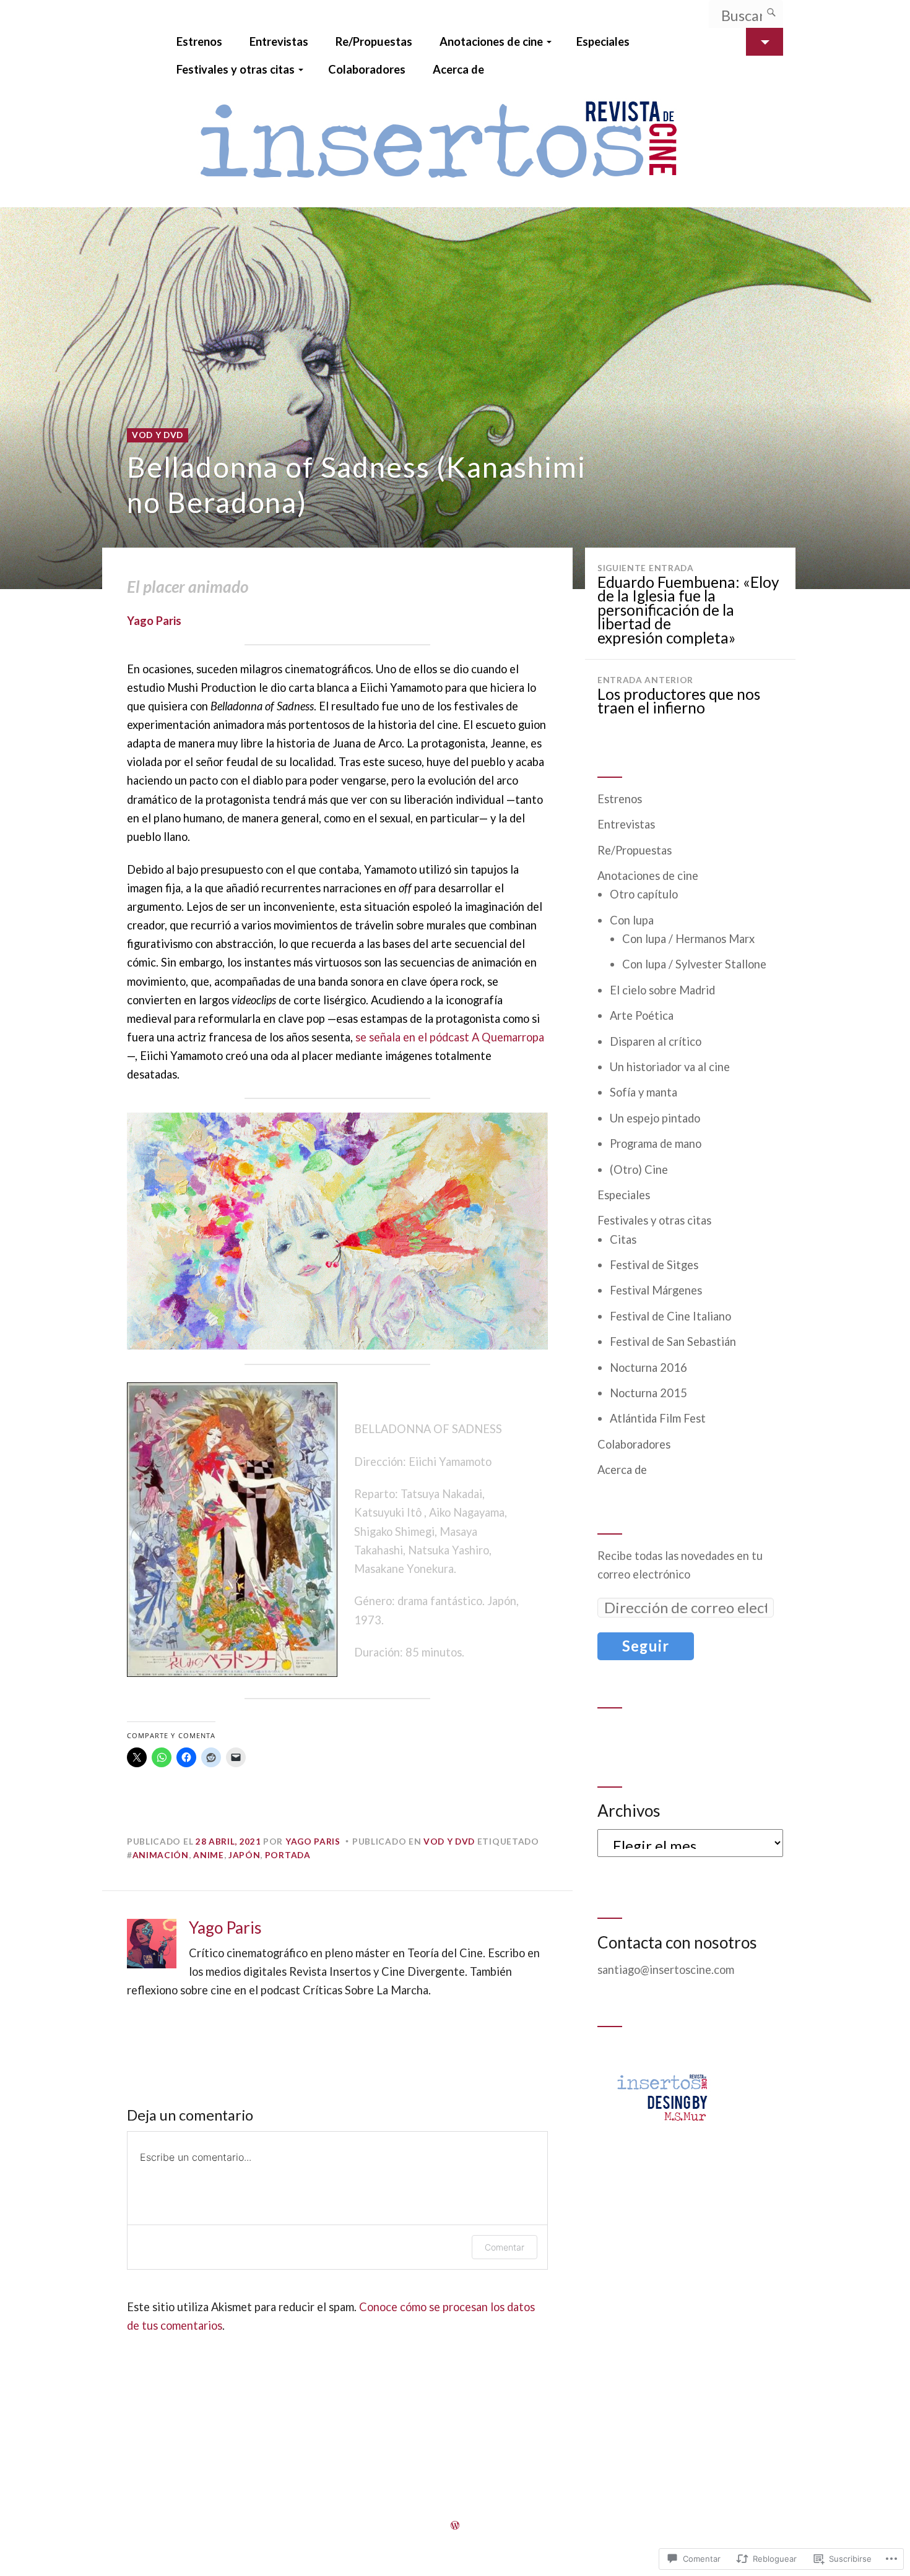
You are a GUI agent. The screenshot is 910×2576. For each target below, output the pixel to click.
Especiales (603, 41)
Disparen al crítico (656, 1041)
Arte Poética (642, 1015)
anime (208, 1855)
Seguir (646, 1646)
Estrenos (199, 41)
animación (161, 1855)
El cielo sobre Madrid (662, 990)
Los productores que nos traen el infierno (679, 696)
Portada (288, 1855)
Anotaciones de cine (491, 41)
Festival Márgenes (656, 1290)
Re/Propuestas (374, 41)
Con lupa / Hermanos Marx (688, 939)
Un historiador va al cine (670, 1067)
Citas (623, 1239)
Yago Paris (154, 621)
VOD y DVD (158, 435)
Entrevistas (279, 41)
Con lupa (632, 920)
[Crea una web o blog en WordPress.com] (455, 2525)
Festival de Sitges (654, 1265)
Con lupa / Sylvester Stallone (694, 964)
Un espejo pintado (655, 1118)
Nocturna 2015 (648, 1393)
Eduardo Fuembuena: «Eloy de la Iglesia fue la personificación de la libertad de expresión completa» (688, 605)
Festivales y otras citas (236, 69)
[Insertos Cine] (455, 145)
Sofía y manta (643, 1092)
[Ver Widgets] (765, 42)
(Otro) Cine (639, 1170)
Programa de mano (656, 1144)
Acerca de (458, 69)
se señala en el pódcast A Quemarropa (450, 1037)
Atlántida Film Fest (658, 1418)
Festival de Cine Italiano (670, 1316)
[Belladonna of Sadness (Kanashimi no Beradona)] (455, 398)
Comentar (505, 2247)
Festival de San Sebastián (673, 1342)
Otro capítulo (644, 894)
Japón (244, 1855)
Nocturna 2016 (648, 1368)
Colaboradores (367, 69)
